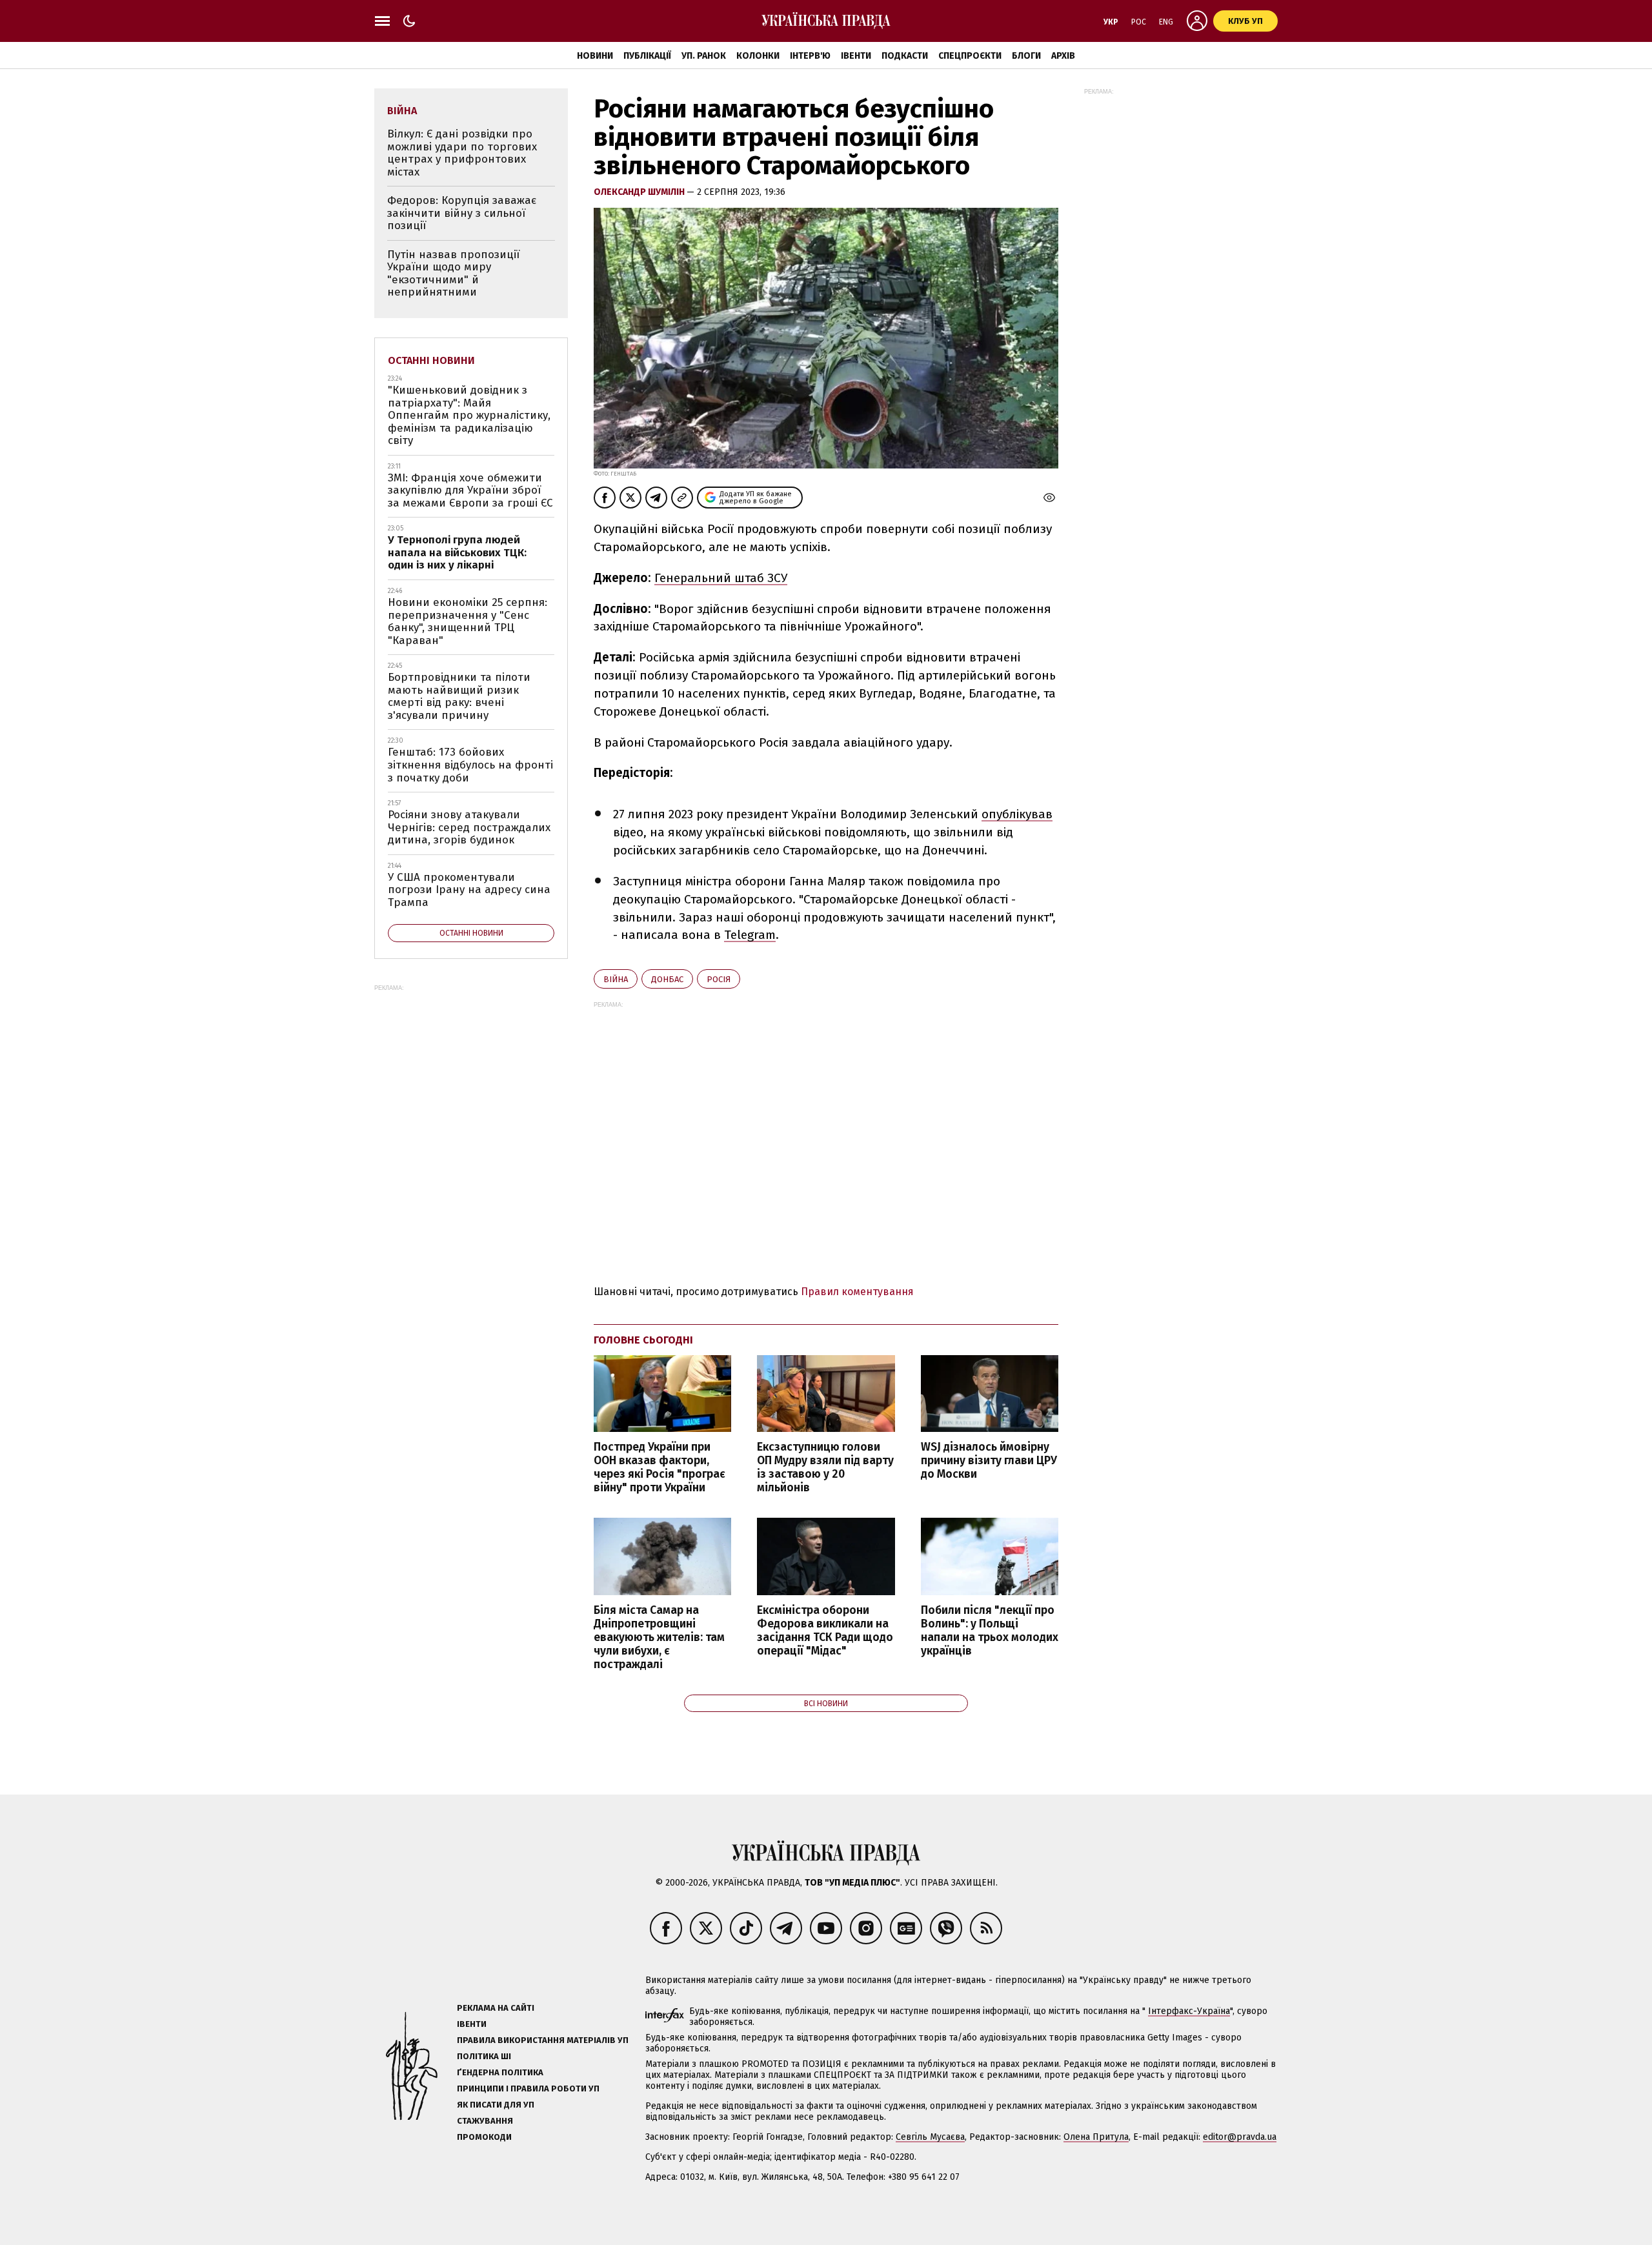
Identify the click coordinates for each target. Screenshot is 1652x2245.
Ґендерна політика (500, 2072)
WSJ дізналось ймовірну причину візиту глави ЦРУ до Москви (989, 1461)
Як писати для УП (496, 2105)
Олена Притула (1096, 2137)
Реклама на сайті (496, 2008)
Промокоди (484, 2137)
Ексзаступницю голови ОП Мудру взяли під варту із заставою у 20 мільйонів (825, 1467)
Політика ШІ (484, 2056)
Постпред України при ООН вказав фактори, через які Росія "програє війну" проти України (660, 1467)
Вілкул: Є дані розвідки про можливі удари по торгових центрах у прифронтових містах (462, 153)
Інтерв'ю (810, 56)
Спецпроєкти (970, 56)
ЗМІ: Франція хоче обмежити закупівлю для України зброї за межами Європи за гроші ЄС (470, 490)
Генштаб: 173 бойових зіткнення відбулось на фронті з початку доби (470, 765)
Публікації (647, 56)
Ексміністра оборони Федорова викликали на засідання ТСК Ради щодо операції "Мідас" (825, 1631)
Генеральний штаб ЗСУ (721, 578)
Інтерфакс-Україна (1189, 2011)
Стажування (485, 2121)
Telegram (750, 935)
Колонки (758, 56)
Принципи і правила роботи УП (528, 2089)
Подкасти (905, 56)
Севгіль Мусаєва (930, 2137)
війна (616, 979)
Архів (1063, 56)
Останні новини (431, 360)
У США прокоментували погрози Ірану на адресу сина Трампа (469, 890)
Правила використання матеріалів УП (543, 2040)
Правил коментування (857, 1292)
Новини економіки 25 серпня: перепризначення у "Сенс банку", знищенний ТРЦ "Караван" (468, 621)
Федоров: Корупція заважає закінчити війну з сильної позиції (462, 213)
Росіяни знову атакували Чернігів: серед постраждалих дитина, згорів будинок (469, 827)
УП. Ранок (704, 56)
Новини (595, 56)
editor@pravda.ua (1240, 2137)
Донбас (667, 979)
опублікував (1017, 814)
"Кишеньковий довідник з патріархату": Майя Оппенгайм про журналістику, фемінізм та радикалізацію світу (469, 415)
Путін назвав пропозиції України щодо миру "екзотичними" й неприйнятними (453, 274)
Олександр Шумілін (640, 192)
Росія (719, 979)
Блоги (1026, 56)
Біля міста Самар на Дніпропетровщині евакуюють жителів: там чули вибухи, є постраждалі (659, 1638)
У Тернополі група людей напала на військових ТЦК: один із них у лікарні (457, 552)
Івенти (856, 56)
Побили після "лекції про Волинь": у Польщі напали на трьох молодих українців (990, 1631)
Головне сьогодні (643, 1340)
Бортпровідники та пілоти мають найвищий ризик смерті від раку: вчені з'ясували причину (459, 696)
